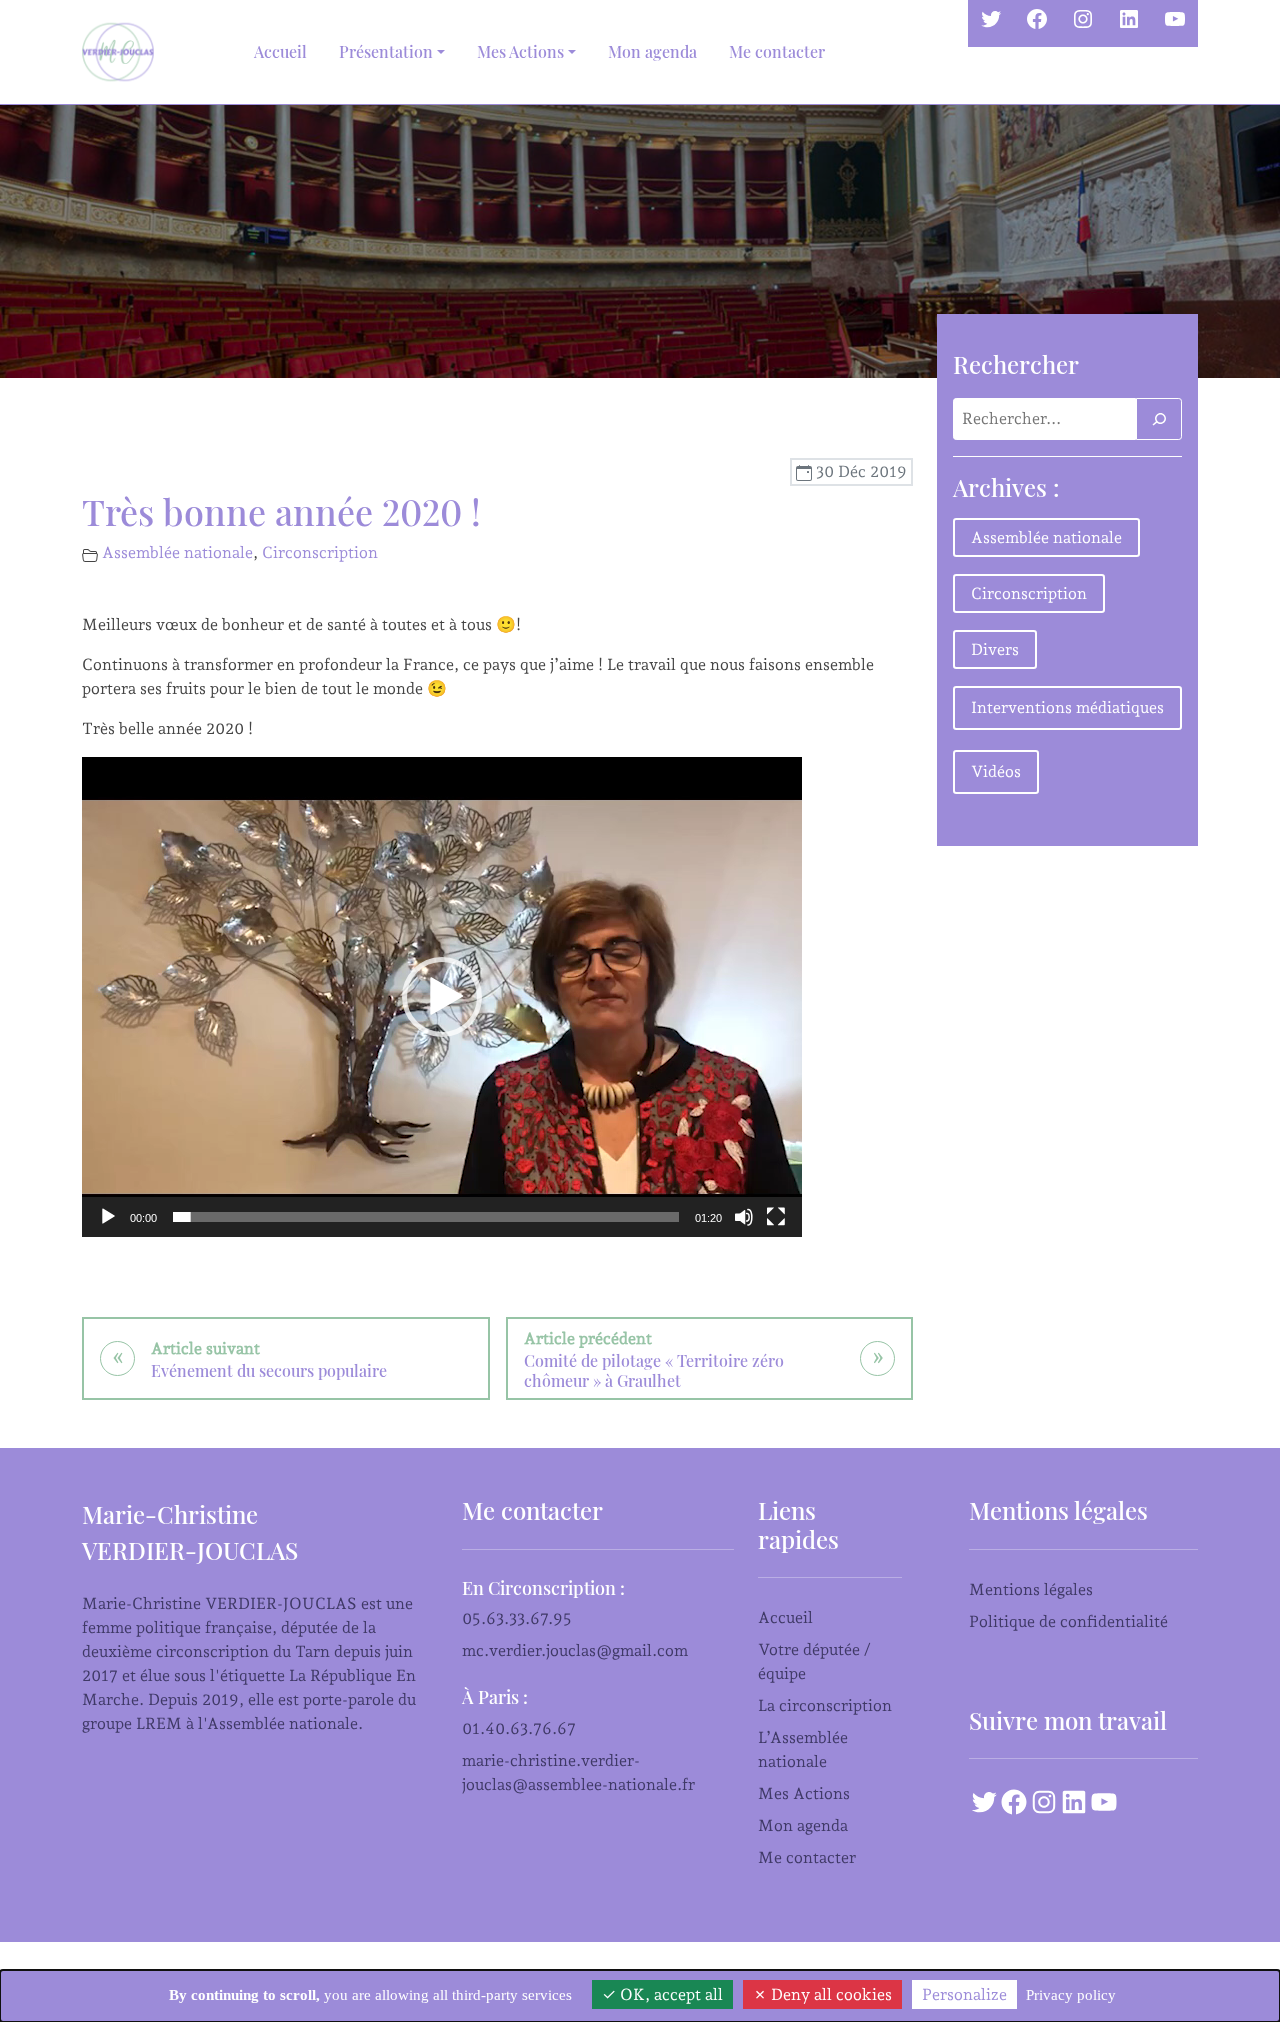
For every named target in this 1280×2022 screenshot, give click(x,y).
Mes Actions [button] (520, 51)
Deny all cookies (829, 1994)
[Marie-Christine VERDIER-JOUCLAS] (122, 52)
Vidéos (996, 771)
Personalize (964, 1994)
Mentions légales (1031, 1589)
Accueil (280, 51)
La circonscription (825, 1705)
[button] (442, 997)
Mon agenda (652, 51)
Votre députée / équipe (814, 1661)
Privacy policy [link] (1071, 1995)
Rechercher (1016, 364)
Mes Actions (804, 1793)
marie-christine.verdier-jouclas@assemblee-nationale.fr (578, 1772)
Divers (995, 649)
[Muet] (744, 1217)
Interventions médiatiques (1067, 707)
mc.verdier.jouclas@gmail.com (575, 1650)
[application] (442, 997)
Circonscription (320, 552)
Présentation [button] (386, 51)
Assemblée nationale (177, 552)
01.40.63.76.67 (519, 1728)
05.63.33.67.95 (517, 1618)
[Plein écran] (776, 1217)
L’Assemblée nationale (803, 1749)
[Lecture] (108, 1217)
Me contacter (777, 51)
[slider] (426, 1217)
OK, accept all (669, 1994)
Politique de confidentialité (1068, 1621)
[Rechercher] (1159, 419)
